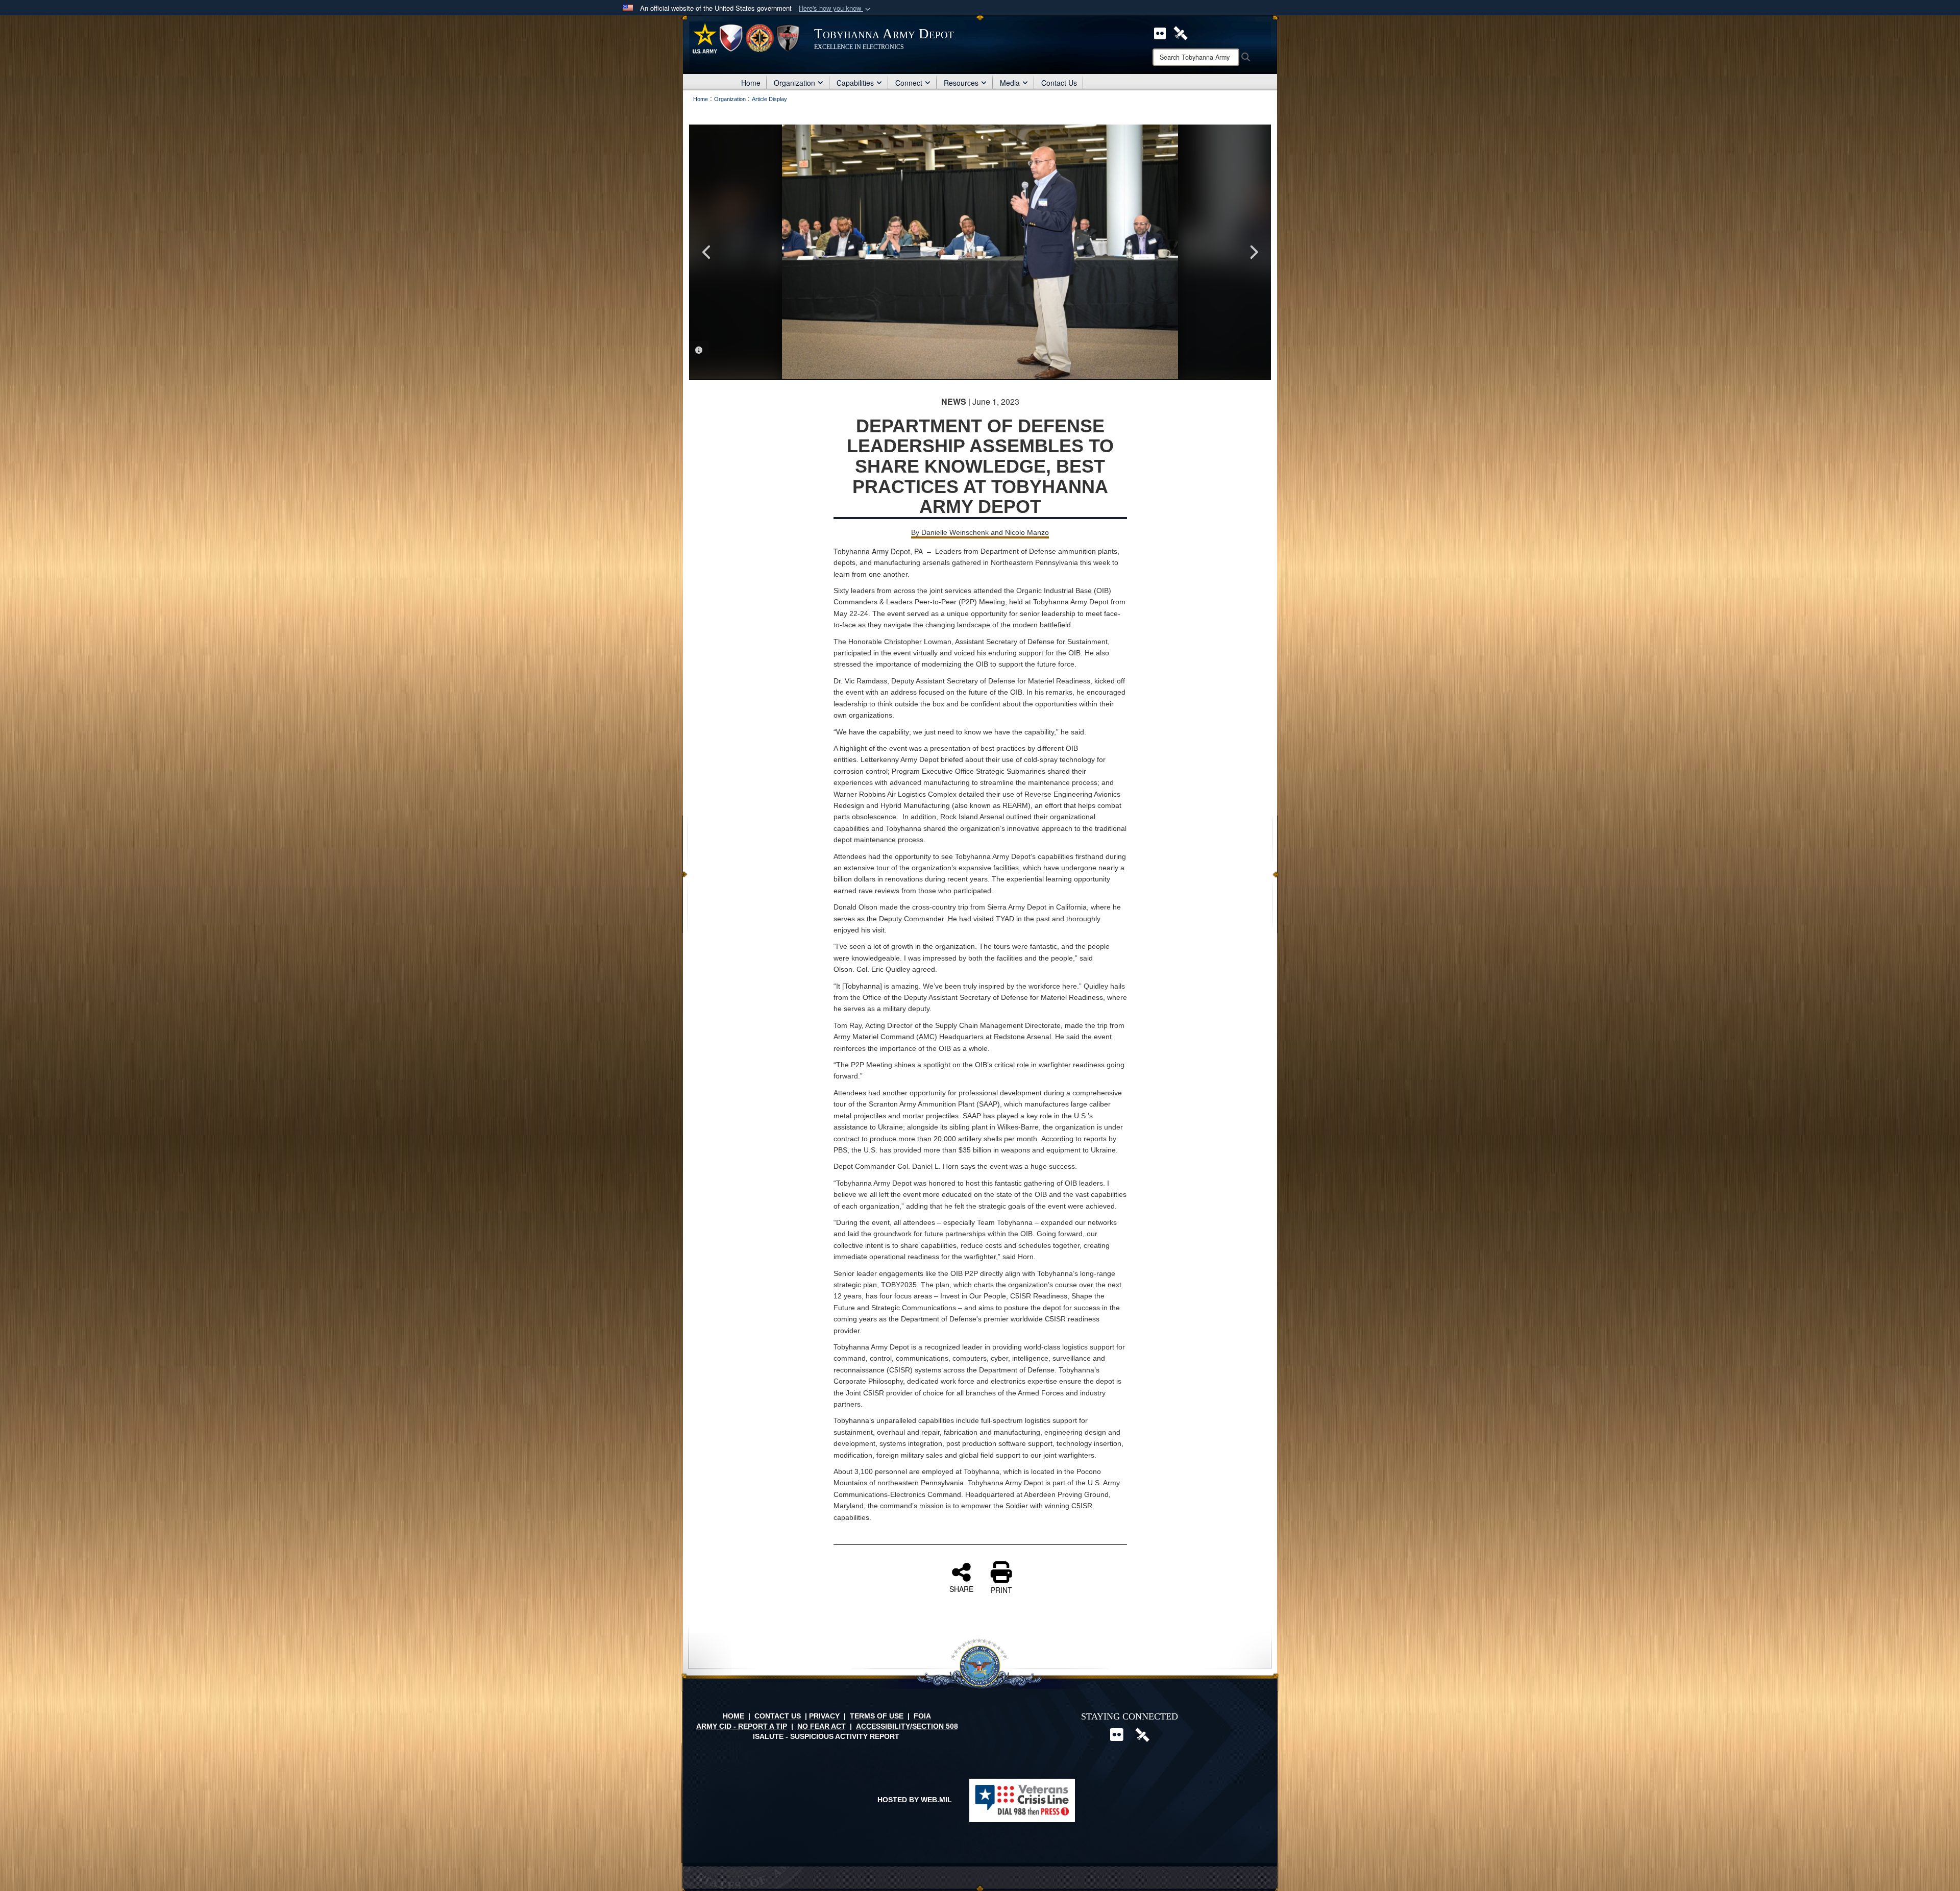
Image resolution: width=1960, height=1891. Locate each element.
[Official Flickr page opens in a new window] (1160, 32)
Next (1253, 252)
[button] (836, 8)
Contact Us (1059, 83)
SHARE (961, 1588)
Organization (794, 83)
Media (1010, 83)
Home (751, 83)
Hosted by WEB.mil (915, 1800)
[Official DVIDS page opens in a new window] (1181, 32)
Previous (707, 252)
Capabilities (855, 83)
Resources (961, 83)
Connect (909, 83)
